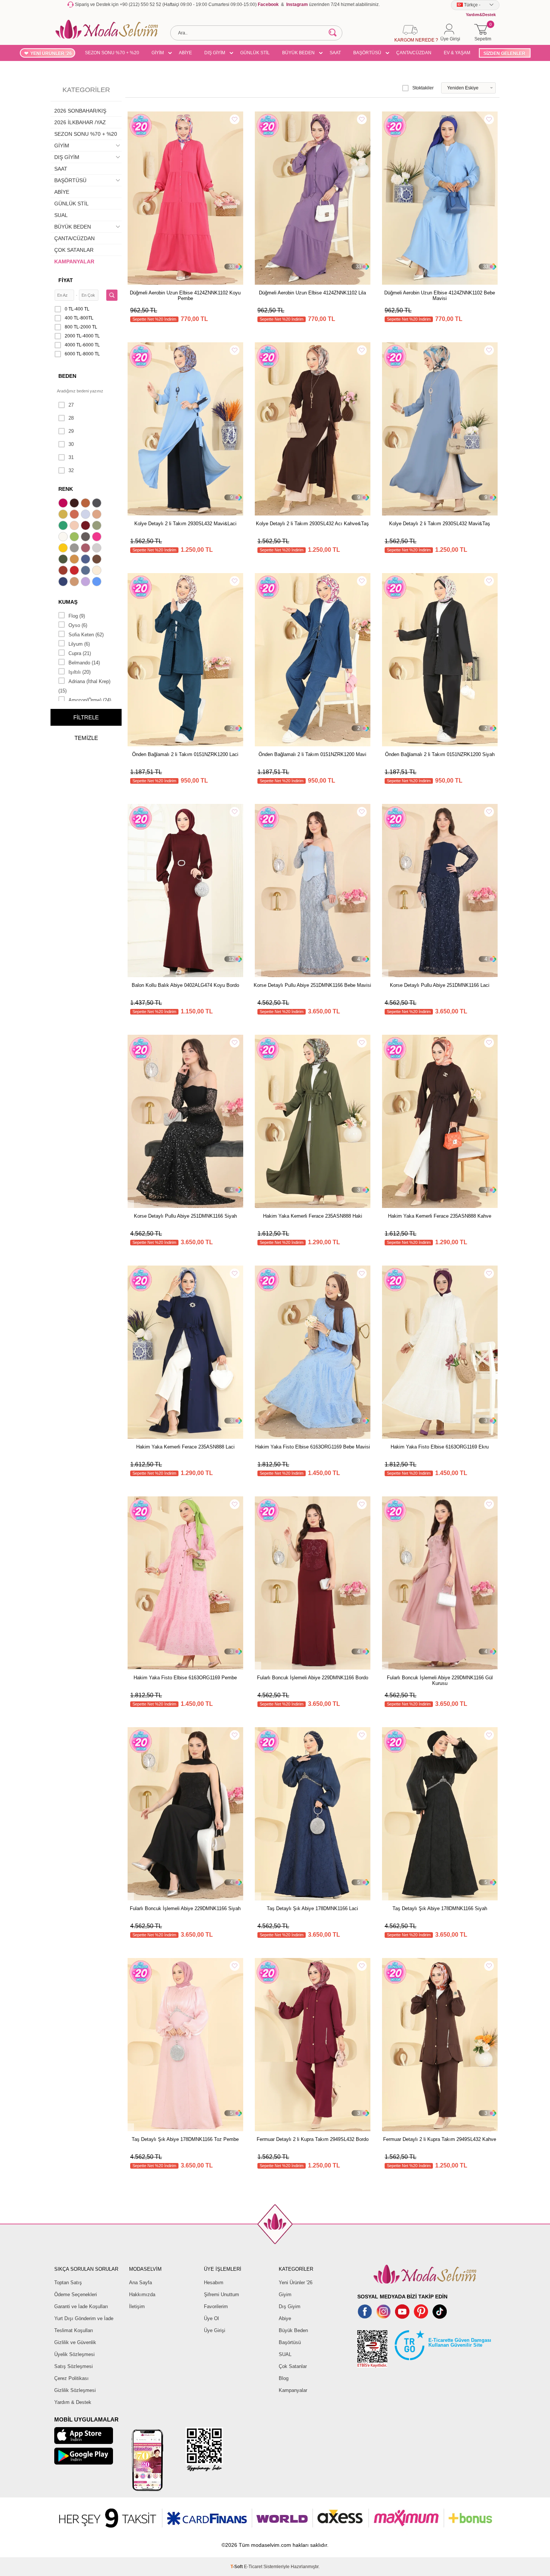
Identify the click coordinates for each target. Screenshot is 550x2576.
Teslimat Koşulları (74, 2330)
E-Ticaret (253, 2567)
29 (71, 431)
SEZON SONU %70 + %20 (112, 53)
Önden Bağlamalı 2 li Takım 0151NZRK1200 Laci (185, 754)
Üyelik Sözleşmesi (74, 2354)
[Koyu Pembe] (64, 504)
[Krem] (98, 571)
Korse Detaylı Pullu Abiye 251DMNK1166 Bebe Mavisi (312, 985)
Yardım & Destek (73, 2402)
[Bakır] (75, 515)
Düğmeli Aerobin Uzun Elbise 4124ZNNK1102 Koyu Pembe (185, 296)
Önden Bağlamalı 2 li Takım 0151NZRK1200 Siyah (440, 754)
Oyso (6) (78, 625)
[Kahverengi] (98, 560)
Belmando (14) (84, 663)
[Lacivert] (64, 582)
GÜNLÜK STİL (255, 53)
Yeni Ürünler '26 (296, 2283)
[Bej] (98, 515)
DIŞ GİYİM (215, 53)
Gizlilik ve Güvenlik (75, 2342)
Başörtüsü (290, 2342)
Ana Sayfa (140, 2283)
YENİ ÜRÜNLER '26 (51, 53)
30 (71, 444)
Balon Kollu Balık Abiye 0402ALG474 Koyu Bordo (185, 985)
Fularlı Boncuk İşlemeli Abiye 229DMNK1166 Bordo (313, 1678)
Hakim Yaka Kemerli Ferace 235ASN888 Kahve (440, 1216)
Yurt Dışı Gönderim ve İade (84, 2318)
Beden (67, 376)
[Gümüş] (98, 549)
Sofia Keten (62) (86, 635)
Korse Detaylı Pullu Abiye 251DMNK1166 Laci (440, 985)
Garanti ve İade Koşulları (81, 2306)
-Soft (237, 2567)
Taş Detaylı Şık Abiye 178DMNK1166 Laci (312, 1908)
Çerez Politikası (71, 2378)
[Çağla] (98, 526)
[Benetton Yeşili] (64, 526)
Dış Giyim (290, 2306)
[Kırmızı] (75, 571)
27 (71, 405)
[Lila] (86, 582)
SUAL (61, 215)
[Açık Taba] (86, 504)
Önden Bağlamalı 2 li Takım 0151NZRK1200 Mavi (312, 754)
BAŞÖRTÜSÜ (367, 53)
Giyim (285, 2294)
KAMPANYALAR (74, 261)
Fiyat (66, 280)
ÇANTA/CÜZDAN (414, 53)
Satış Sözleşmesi (74, 2366)
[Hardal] (75, 560)
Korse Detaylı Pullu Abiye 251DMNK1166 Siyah (185, 1216)
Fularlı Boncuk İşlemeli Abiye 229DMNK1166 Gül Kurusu (440, 1680)
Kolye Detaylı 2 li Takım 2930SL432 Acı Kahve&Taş (312, 524)
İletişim (137, 2306)
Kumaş (68, 602)
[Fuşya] (98, 538)
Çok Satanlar (293, 2366)
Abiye (285, 2318)
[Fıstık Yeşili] (75, 538)
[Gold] (64, 549)
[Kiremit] (64, 571)
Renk (66, 489)
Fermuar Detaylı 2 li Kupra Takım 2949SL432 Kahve (440, 2139)
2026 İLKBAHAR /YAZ (80, 122)
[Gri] (75, 549)
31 (71, 457)
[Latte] (75, 582)
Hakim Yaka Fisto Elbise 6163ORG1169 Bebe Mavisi (313, 1447)
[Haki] (64, 560)
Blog (284, 2378)
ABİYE (185, 53)
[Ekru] (64, 538)
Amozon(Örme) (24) (90, 700)
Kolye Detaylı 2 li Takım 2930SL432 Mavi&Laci (185, 524)
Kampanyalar (293, 2390)
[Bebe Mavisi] (86, 515)
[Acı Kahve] (75, 504)
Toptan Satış (68, 2283)
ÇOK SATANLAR (74, 250)
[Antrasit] (98, 504)
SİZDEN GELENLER (504, 53)
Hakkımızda (142, 2294)
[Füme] (86, 538)
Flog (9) (77, 616)
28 (71, 418)
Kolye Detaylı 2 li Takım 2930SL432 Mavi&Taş (440, 524)
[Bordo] (86, 526)
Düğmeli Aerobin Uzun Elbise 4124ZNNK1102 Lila (312, 293)
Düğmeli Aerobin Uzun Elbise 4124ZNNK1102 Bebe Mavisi (440, 296)
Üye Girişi (215, 2330)
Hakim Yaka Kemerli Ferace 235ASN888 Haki (313, 1216)
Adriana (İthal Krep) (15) (84, 686)
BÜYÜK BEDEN (298, 53)
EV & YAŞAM (457, 53)
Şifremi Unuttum (221, 2294)
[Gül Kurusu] (86, 549)
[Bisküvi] (75, 526)
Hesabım (214, 2283)
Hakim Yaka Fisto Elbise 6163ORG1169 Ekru (440, 1447)
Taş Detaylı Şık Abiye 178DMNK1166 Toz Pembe (185, 2139)
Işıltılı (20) (80, 672)
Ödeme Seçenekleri (76, 2294)
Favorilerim (216, 2306)
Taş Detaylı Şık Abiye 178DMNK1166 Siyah (440, 1908)
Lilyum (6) (79, 644)
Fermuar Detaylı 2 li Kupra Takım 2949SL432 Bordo (313, 2139)
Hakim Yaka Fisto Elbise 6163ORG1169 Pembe (185, 1678)
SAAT (335, 53)
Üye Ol (211, 2318)
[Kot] (86, 571)
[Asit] (64, 515)
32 (71, 470)
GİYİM (158, 53)
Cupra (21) (80, 653)
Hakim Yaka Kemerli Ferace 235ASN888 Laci (185, 1447)
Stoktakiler (423, 88)
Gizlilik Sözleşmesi (75, 2390)
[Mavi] (98, 582)
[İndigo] (86, 560)
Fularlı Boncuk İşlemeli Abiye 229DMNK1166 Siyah (185, 1908)
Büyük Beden (293, 2330)
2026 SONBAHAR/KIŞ (80, 111)
